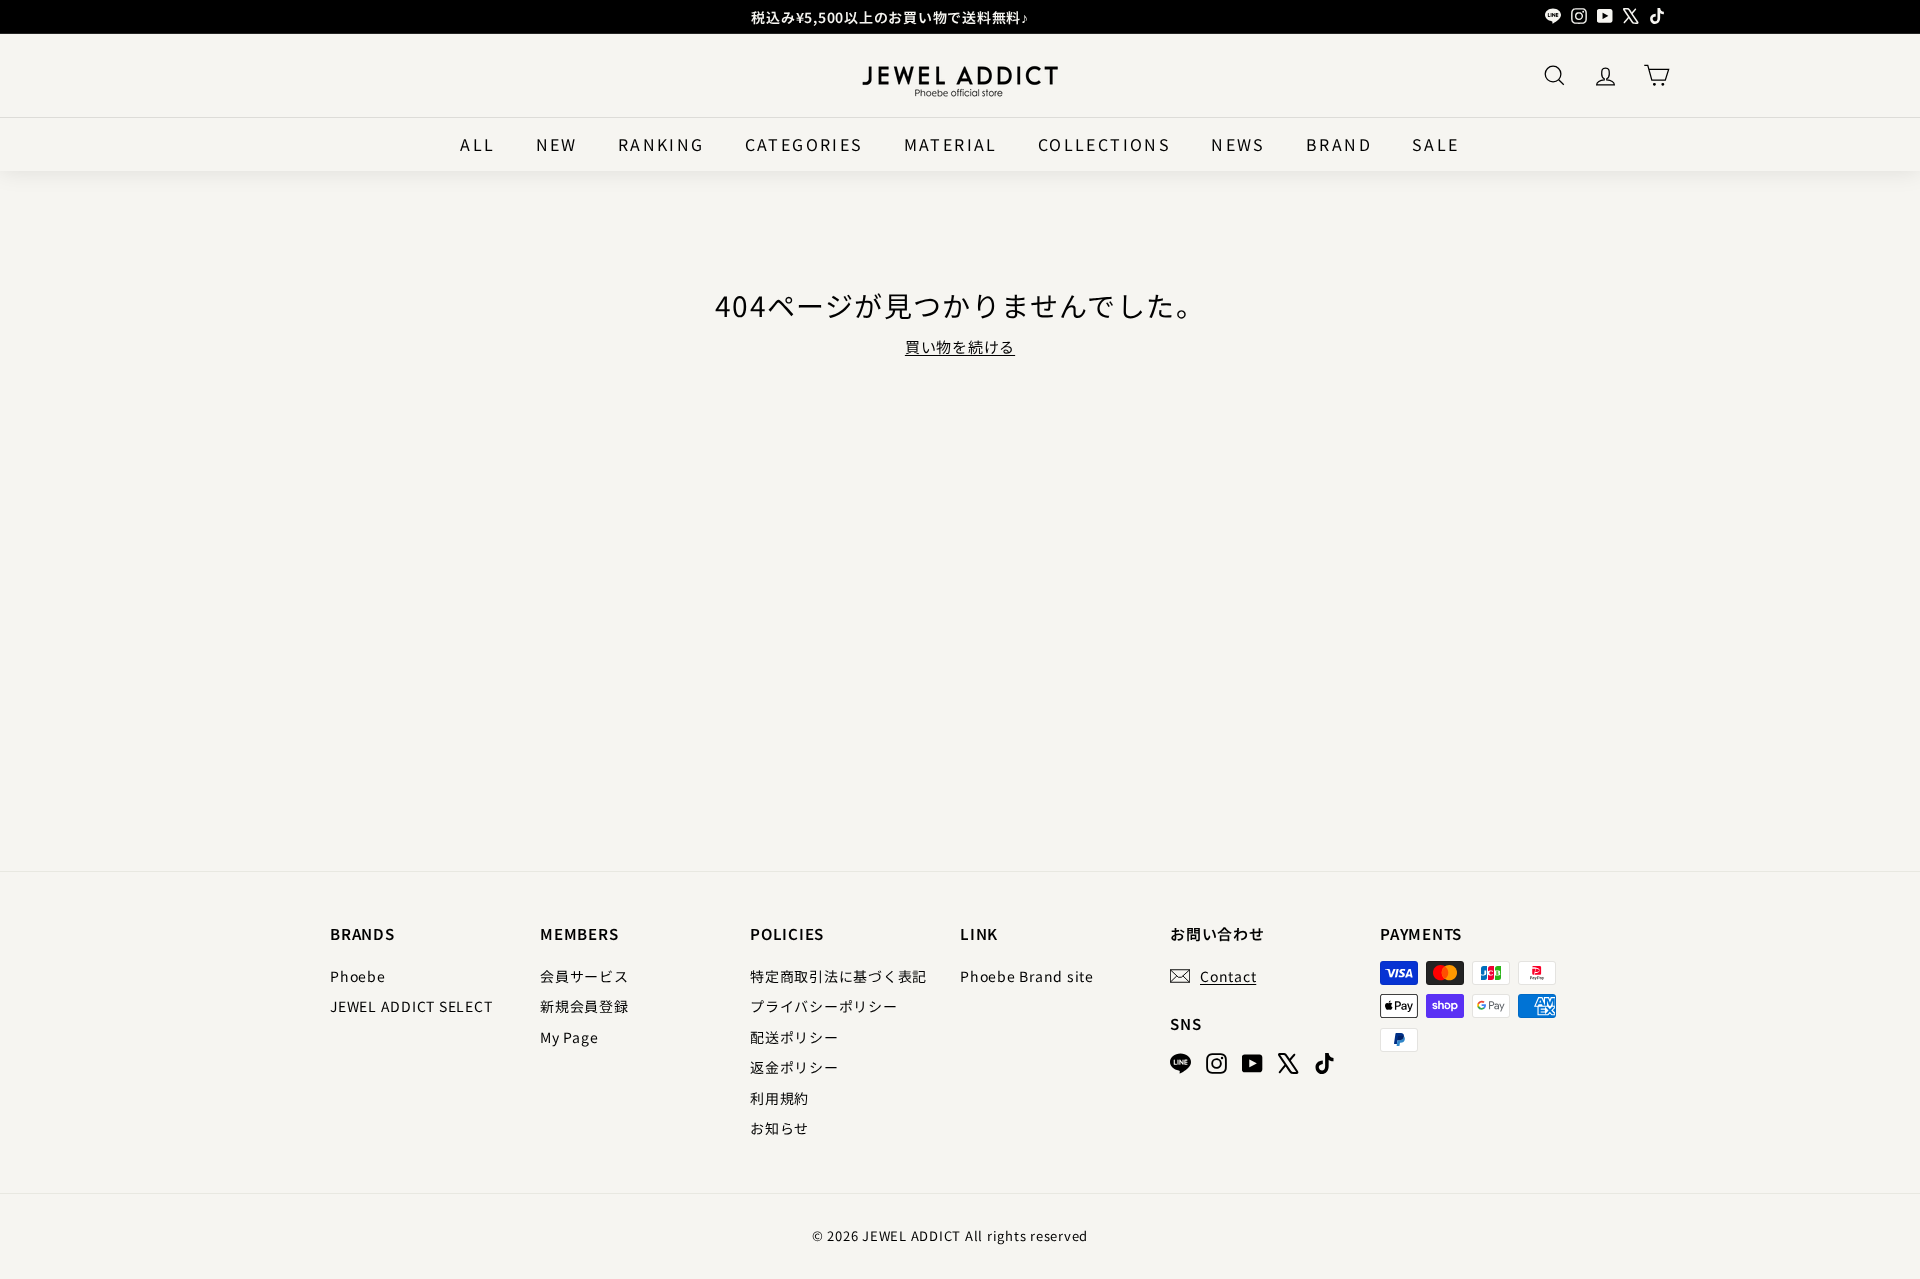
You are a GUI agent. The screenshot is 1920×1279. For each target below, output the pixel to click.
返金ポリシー (794, 1067)
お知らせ (779, 1128)
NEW (557, 144)
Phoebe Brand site (1027, 976)
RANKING (661, 144)
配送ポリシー (794, 1037)
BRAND (1339, 144)
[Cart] (1656, 75)
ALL (477, 144)
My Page (569, 1037)
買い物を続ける (960, 346)
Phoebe (358, 976)
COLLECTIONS (1104, 144)
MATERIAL (951, 144)
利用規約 (779, 1098)
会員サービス (584, 976)
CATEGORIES (804, 144)
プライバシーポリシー (824, 1006)
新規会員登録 (584, 1006)
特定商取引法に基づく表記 (838, 976)
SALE (1436, 144)
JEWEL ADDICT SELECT (411, 1006)
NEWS (1238, 144)
